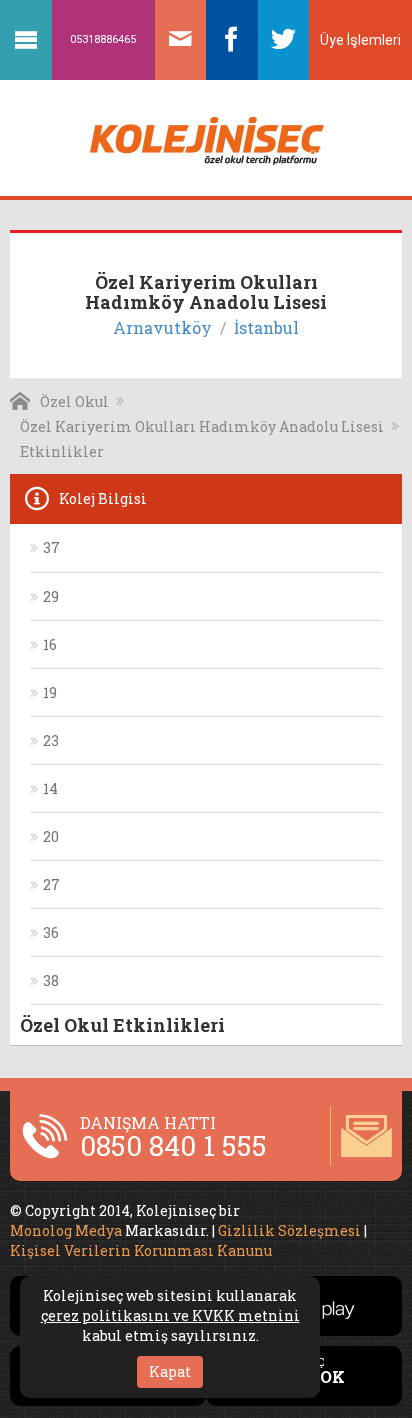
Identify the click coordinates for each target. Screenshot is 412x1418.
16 (50, 644)
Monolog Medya (66, 1230)
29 (51, 596)
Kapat (170, 1371)
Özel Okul (74, 401)
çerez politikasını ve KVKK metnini (170, 1315)
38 (51, 980)
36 (51, 932)
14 (50, 788)
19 (50, 692)
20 (51, 836)
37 (51, 547)
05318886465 (103, 39)
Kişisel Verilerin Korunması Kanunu (141, 1250)
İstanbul (266, 327)
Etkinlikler (62, 451)
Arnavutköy (162, 327)
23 (51, 740)
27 (51, 884)
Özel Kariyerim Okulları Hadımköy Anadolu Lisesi (202, 426)
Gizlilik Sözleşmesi (289, 1230)
